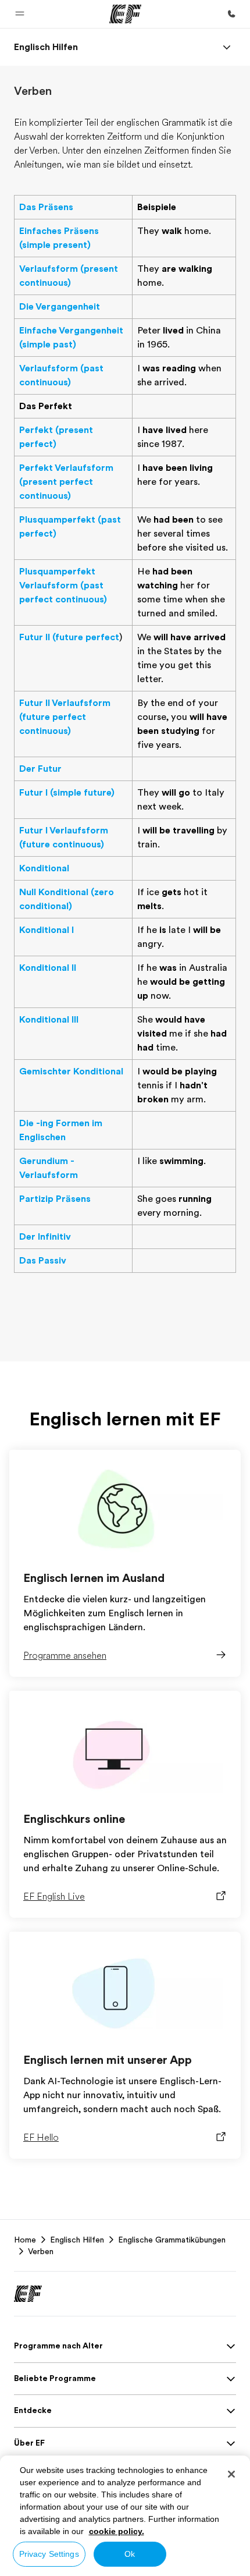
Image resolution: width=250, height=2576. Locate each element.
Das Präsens (46, 207)
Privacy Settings (49, 2554)
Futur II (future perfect (69, 637)
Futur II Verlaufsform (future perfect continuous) (65, 717)
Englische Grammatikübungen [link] (172, 2240)
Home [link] (25, 2240)
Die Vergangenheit (60, 307)
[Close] (231, 2474)
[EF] (125, 14)
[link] (46, 47)
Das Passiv (43, 1261)
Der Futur (40, 769)
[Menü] (227, 47)
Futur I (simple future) (67, 793)
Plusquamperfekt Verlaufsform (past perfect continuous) (63, 586)
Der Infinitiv (45, 1237)
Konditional (44, 868)
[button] (20, 14)
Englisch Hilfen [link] (77, 2240)
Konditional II (48, 968)
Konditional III (49, 1020)
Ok (130, 2554)
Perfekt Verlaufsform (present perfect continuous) (66, 482)
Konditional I (47, 930)
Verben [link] (41, 2251)
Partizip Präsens (55, 1199)
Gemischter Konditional (71, 1071)
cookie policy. (117, 2531)
